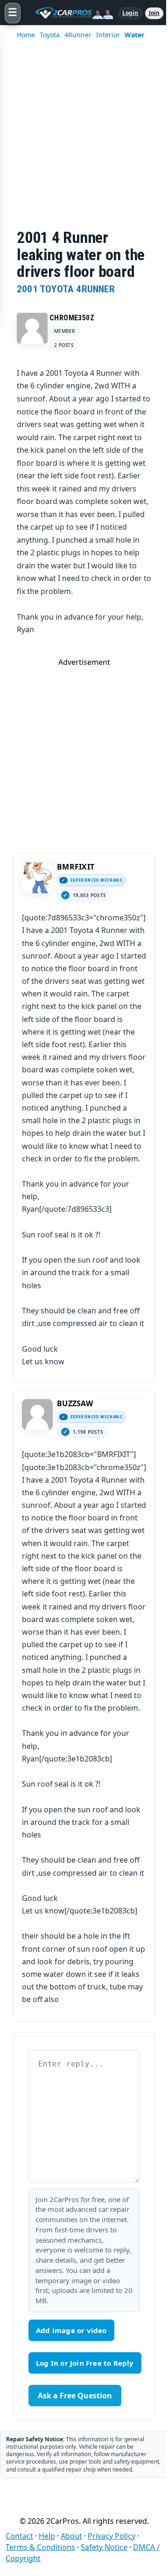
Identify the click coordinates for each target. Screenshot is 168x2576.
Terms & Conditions (40, 2547)
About (71, 2536)
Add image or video (71, 2330)
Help (47, 2536)
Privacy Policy (112, 2536)
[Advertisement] (84, 140)
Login (130, 13)
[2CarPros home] (70, 13)
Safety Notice (104, 2547)
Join (154, 13)
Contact (19, 2536)
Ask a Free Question (75, 2396)
